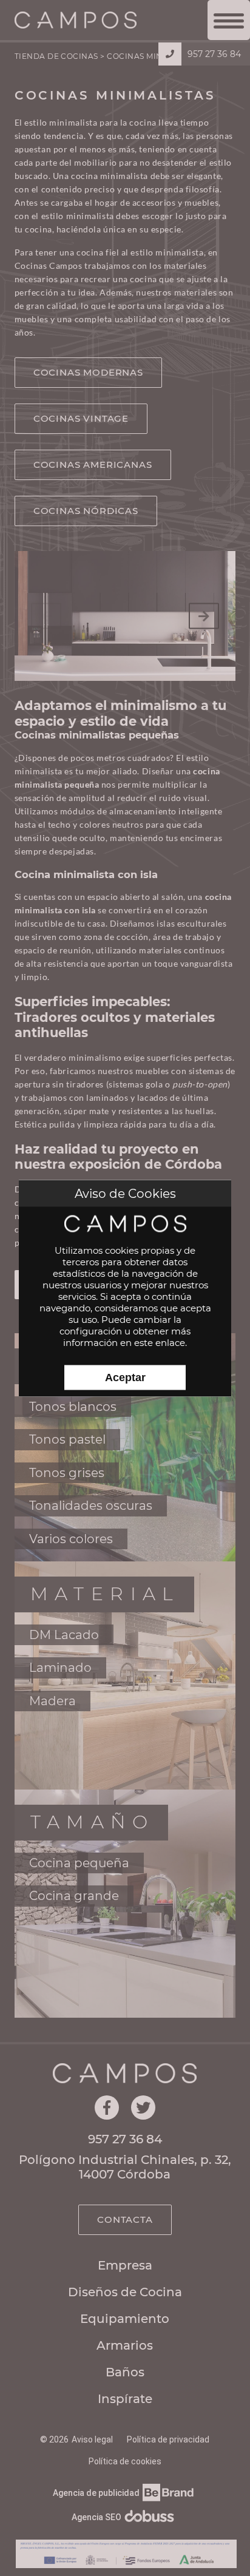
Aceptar (125, 1377)
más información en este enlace (127, 1336)
